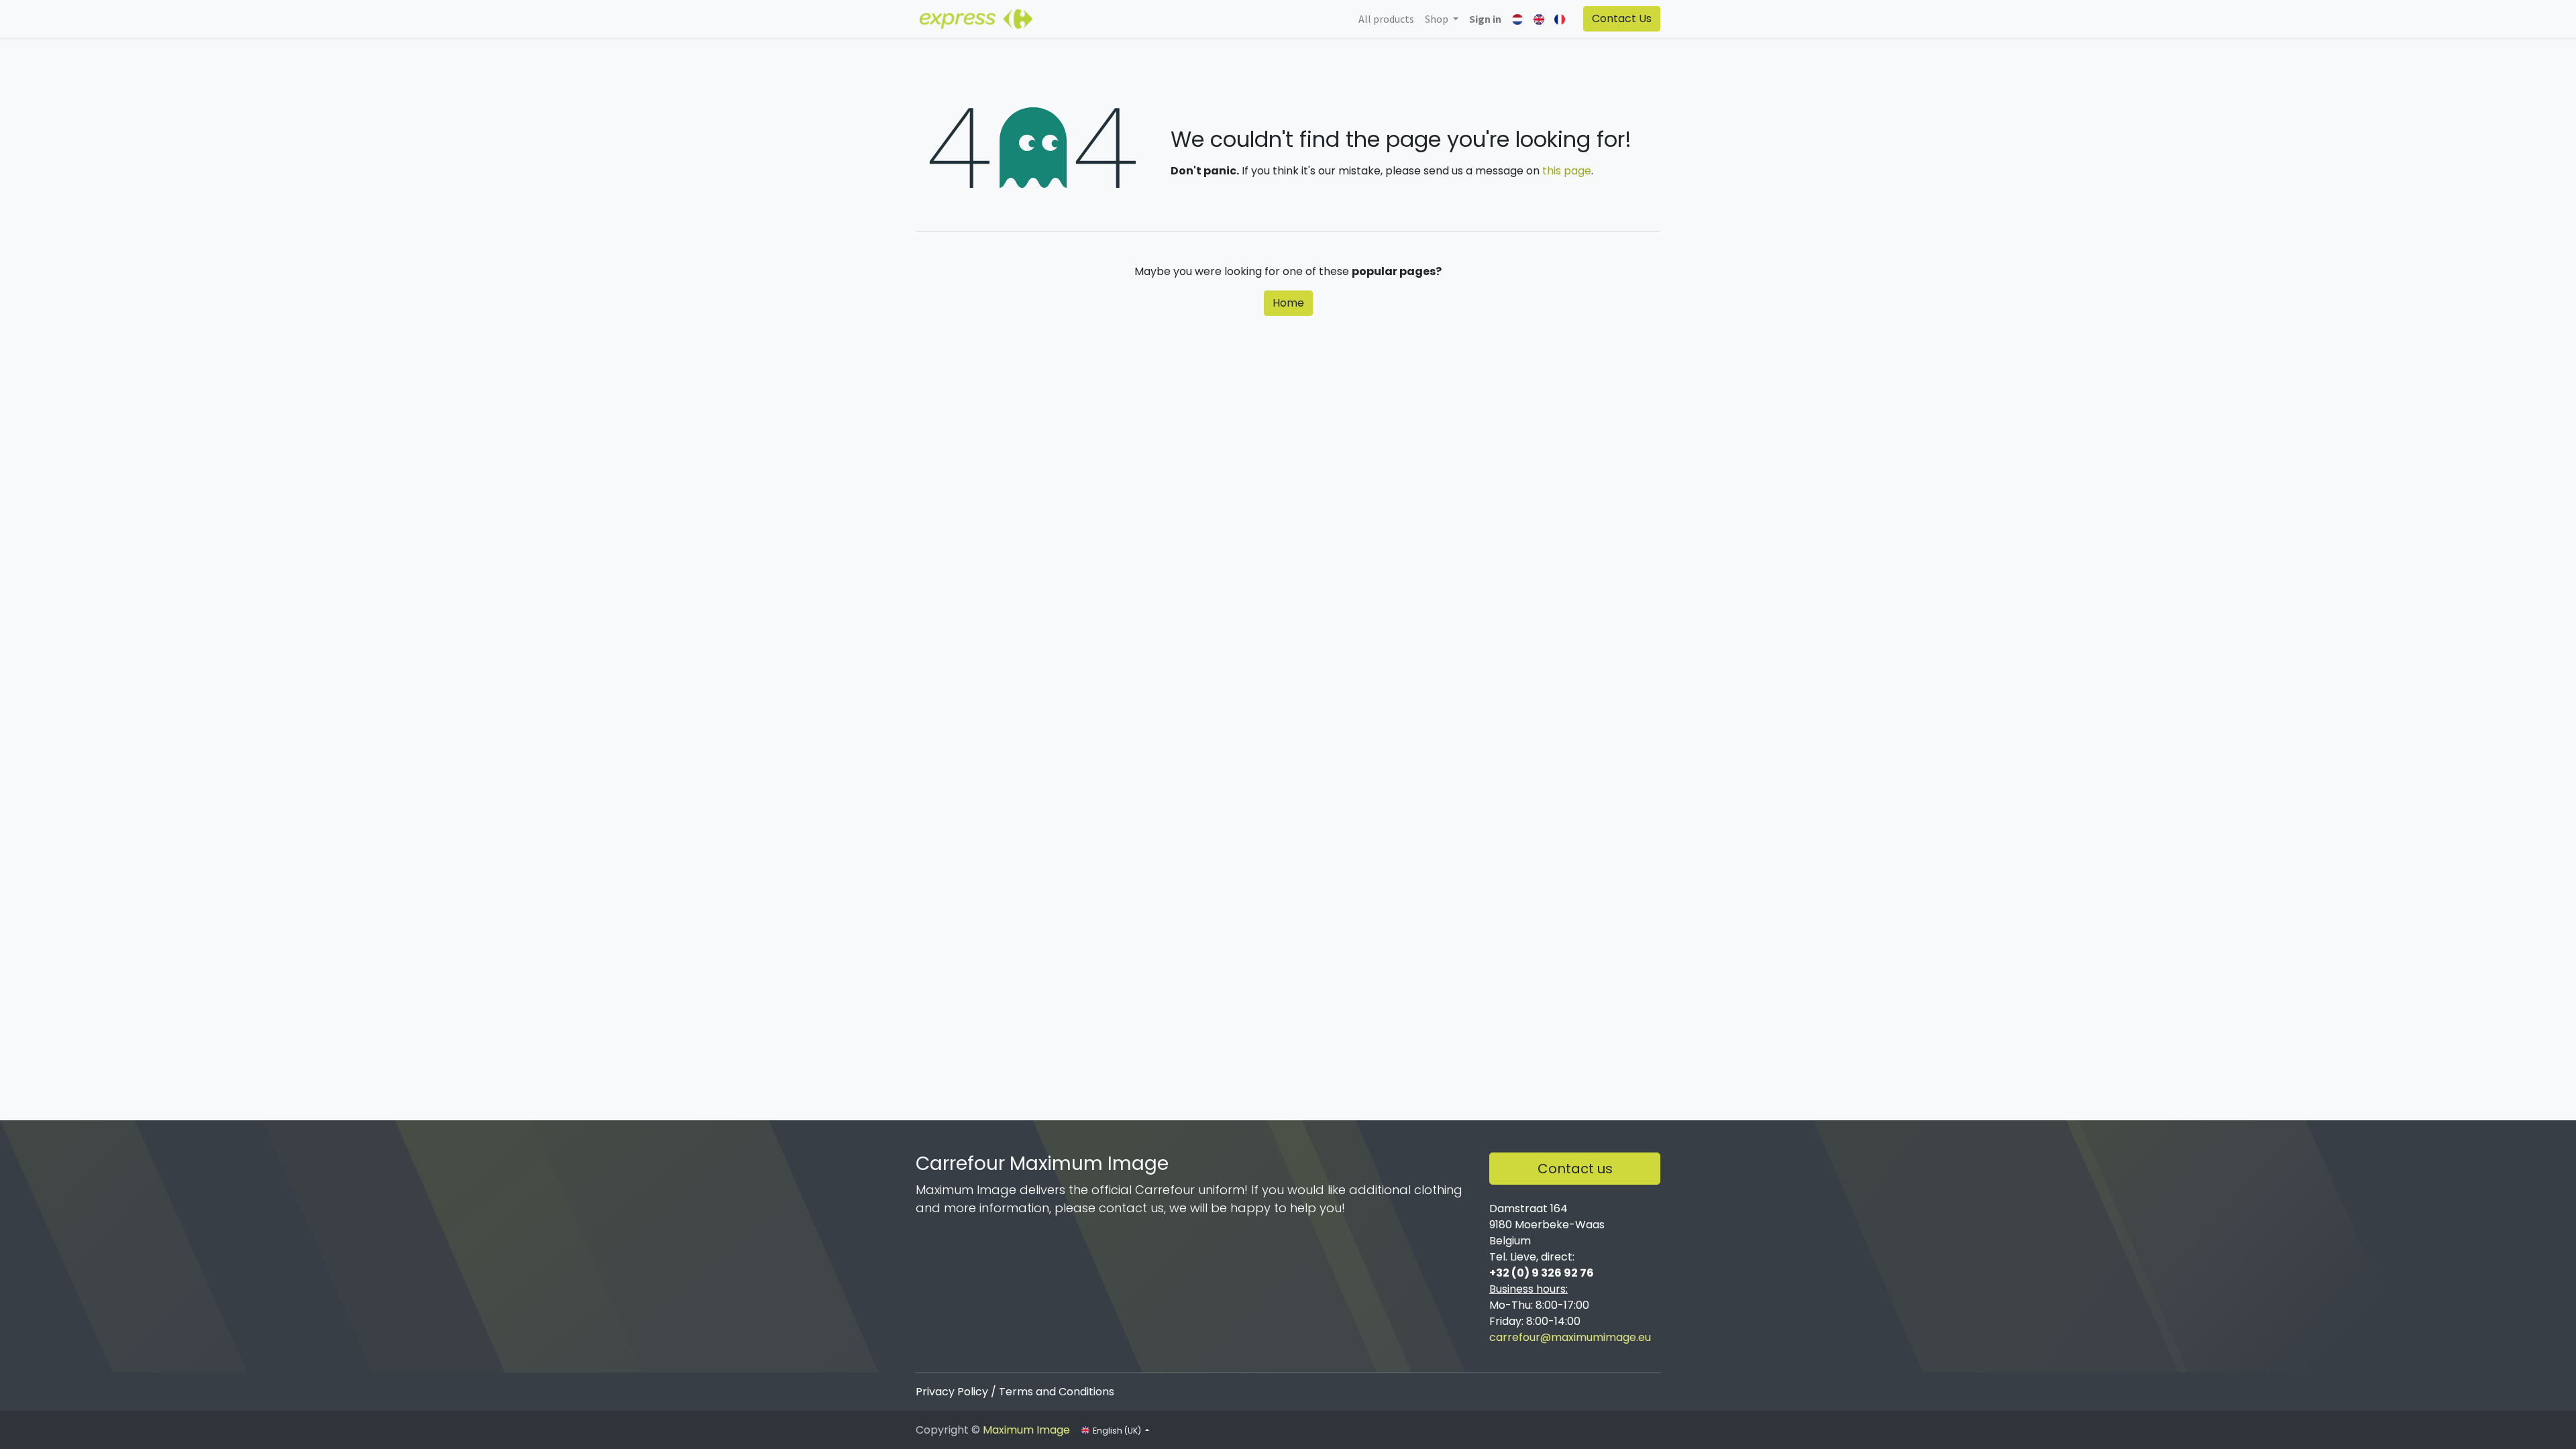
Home (1288, 303)
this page (1567, 171)
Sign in (1485, 19)
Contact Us (1622, 18)
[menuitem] (1386, 19)
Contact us (1575, 1169)
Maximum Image (1026, 1430)
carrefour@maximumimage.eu (1570, 1337)
